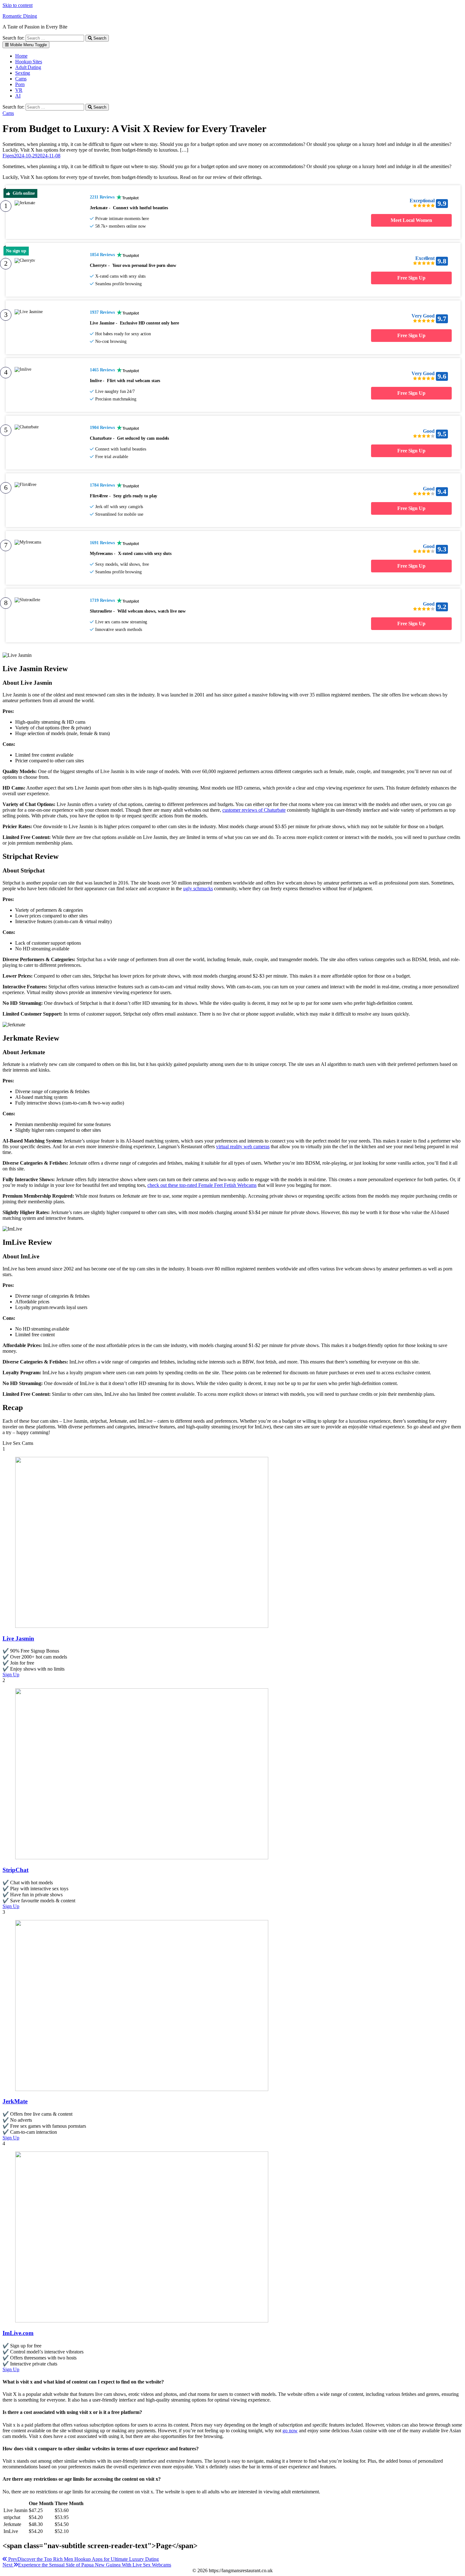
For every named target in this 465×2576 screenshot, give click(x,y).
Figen (8, 156)
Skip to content (18, 5)
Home (21, 56)
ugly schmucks (198, 888)
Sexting (23, 73)
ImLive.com (18, 2333)
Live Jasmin (18, 1638)
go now (290, 2431)
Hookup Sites (29, 62)
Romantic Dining (20, 16)
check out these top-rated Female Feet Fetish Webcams (202, 1185)
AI (18, 96)
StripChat (15, 1870)
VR (19, 90)
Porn (20, 84)
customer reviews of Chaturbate (254, 810)
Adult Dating (28, 67)
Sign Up (11, 1675)
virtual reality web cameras (243, 1146)
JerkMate (15, 2101)
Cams (21, 79)
